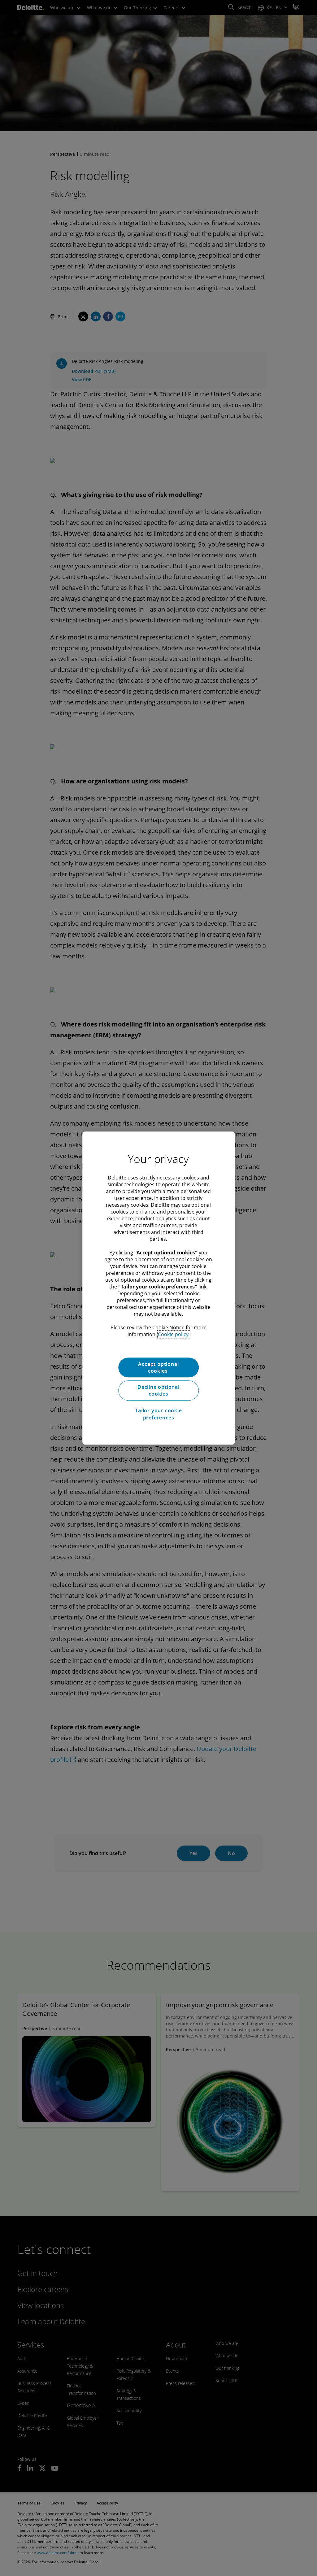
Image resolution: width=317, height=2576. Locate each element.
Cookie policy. (174, 1334)
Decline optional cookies (158, 1390)
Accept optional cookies (158, 1367)
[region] (158, 1288)
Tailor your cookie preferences (158, 1414)
